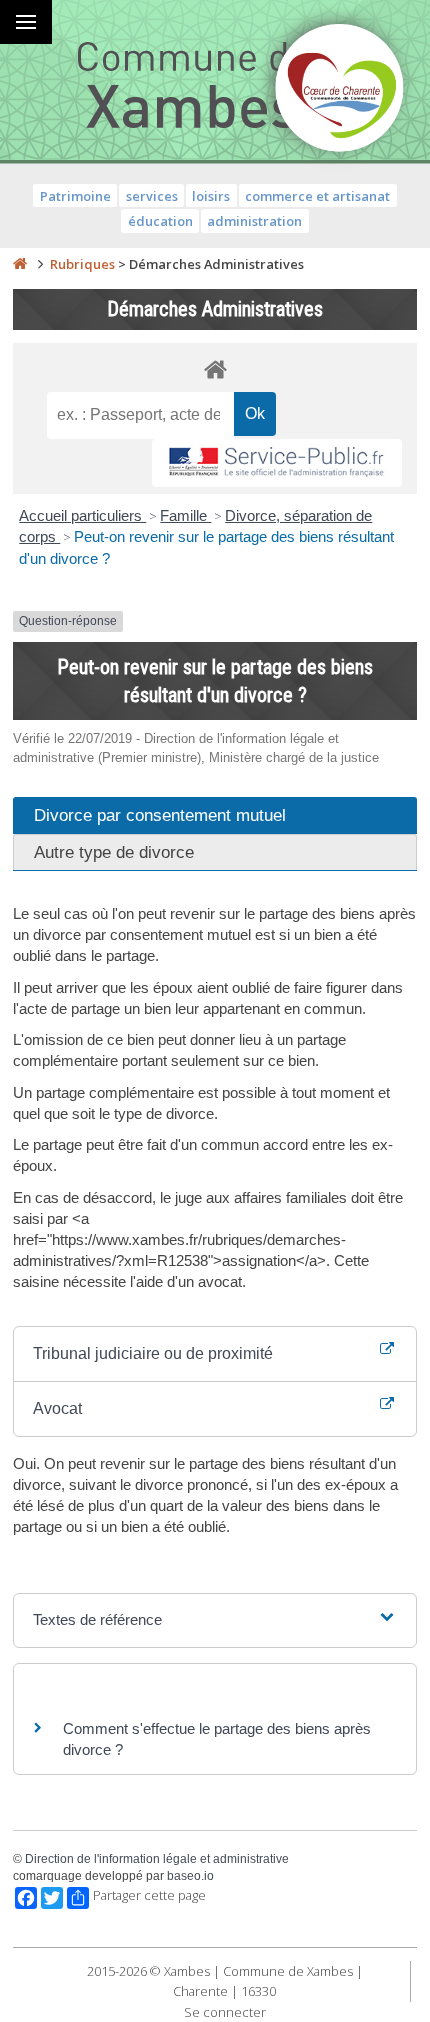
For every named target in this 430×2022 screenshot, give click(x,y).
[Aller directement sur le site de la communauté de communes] (340, 90)
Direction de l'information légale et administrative (157, 1859)
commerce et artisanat (317, 196)
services (152, 196)
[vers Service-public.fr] (277, 463)
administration (254, 221)
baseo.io (190, 1876)
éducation (160, 221)
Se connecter (225, 2012)
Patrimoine (75, 196)
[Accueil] (20, 264)
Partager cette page (149, 1895)
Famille (185, 515)
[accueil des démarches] (215, 368)
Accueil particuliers (82, 515)
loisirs (211, 196)
